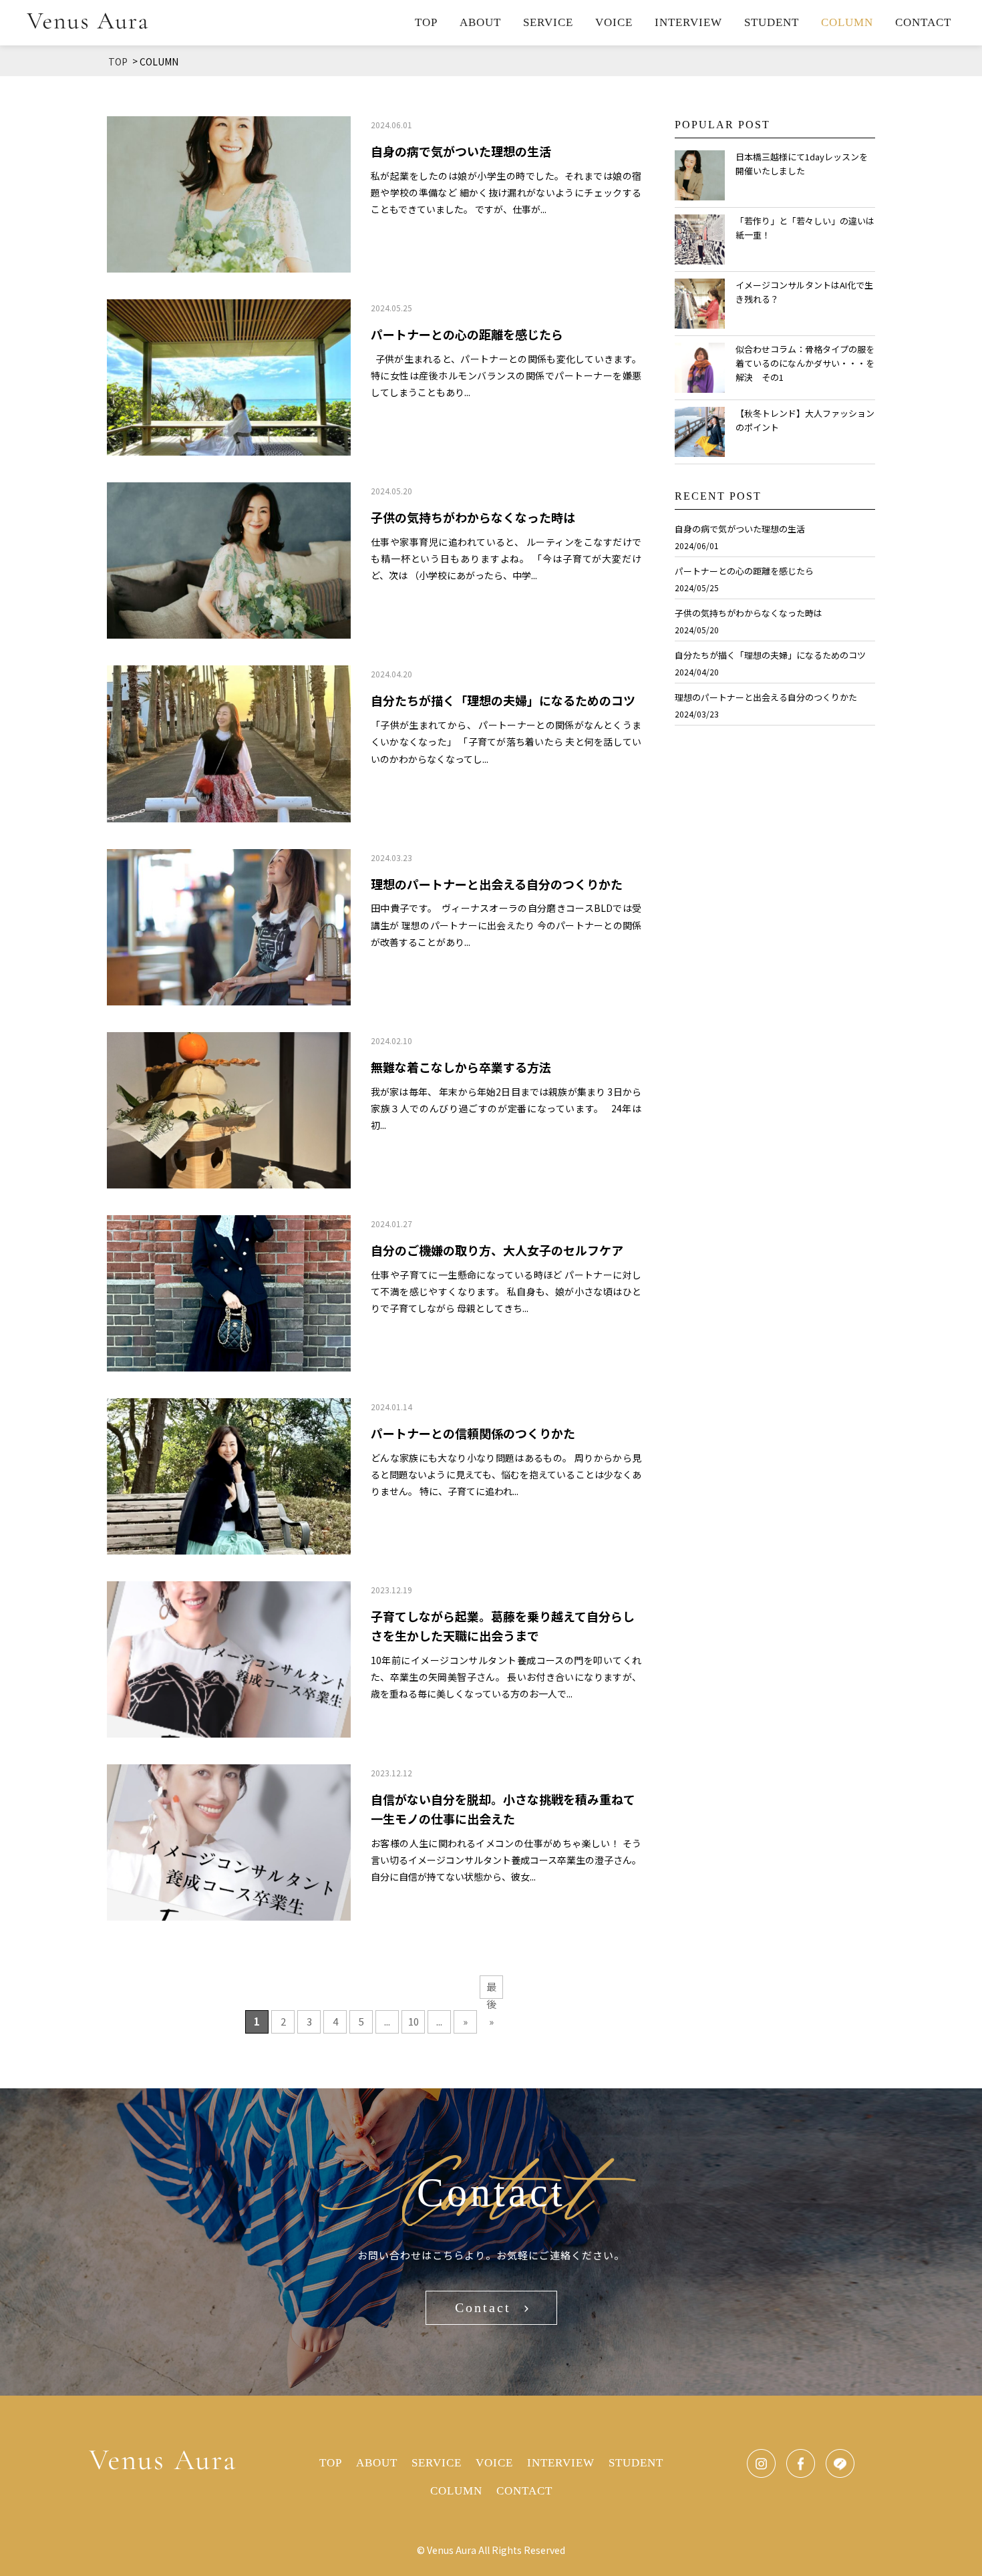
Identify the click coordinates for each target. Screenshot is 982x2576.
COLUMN (847, 22)
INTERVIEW (688, 22)
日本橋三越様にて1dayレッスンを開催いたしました (802, 164)
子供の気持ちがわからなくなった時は (473, 517)
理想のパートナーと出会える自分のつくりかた (497, 884)
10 (414, 2021)
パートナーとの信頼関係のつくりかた (473, 1433)
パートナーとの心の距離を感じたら (467, 334)
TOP (426, 22)
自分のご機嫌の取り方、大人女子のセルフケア (497, 1250)
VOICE (614, 22)
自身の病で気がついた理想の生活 (461, 151)
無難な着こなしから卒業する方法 (461, 1067)
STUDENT (772, 22)
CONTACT (923, 22)
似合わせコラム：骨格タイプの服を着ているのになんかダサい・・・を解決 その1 (805, 363)
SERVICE (548, 22)
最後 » (491, 1989)
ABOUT (480, 22)
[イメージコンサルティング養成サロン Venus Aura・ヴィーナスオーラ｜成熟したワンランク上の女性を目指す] (88, 20)
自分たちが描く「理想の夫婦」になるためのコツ (503, 700)
